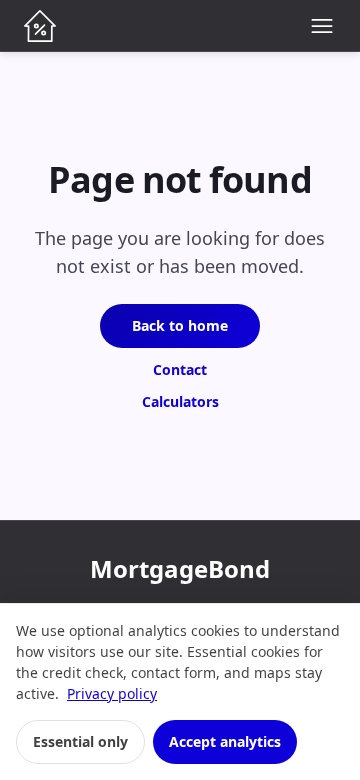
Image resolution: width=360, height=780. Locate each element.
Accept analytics (225, 741)
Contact (180, 369)
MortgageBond (180, 568)
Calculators (180, 401)
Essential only (80, 741)
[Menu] (322, 26)
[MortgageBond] (40, 26)
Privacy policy (112, 693)
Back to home (180, 325)
